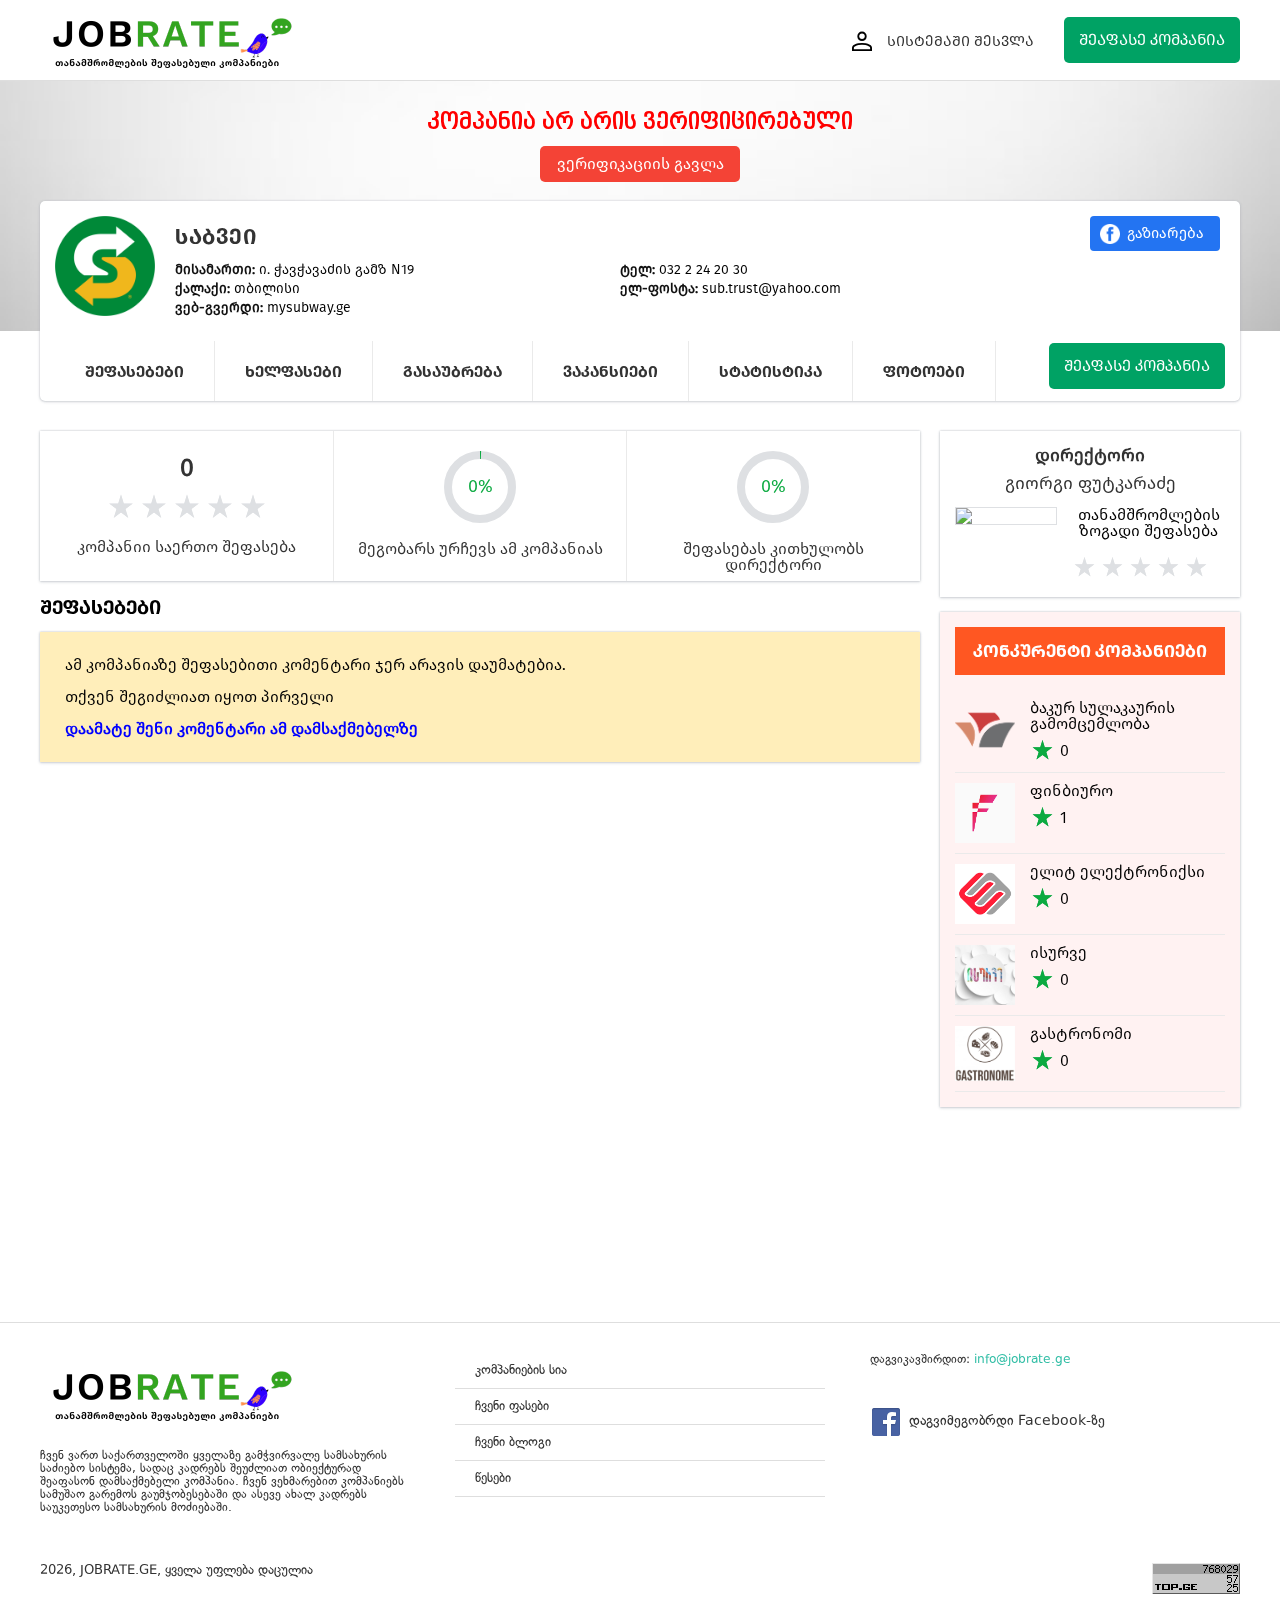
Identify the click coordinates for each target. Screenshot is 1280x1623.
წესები (493, 1477)
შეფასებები (134, 371)
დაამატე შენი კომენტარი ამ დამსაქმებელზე (241, 728)
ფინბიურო (1071, 790)
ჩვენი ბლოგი (513, 1441)
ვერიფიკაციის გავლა (640, 163)
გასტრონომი (1081, 1033)
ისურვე (1058, 952)
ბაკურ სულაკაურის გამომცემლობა (1102, 715)
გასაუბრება (452, 371)
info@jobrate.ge (1022, 1359)
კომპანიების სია (521, 1369)
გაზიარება (1165, 233)
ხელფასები (293, 371)
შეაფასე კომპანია (1152, 39)
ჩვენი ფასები (512, 1405)
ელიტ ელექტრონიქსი (1117, 871)
